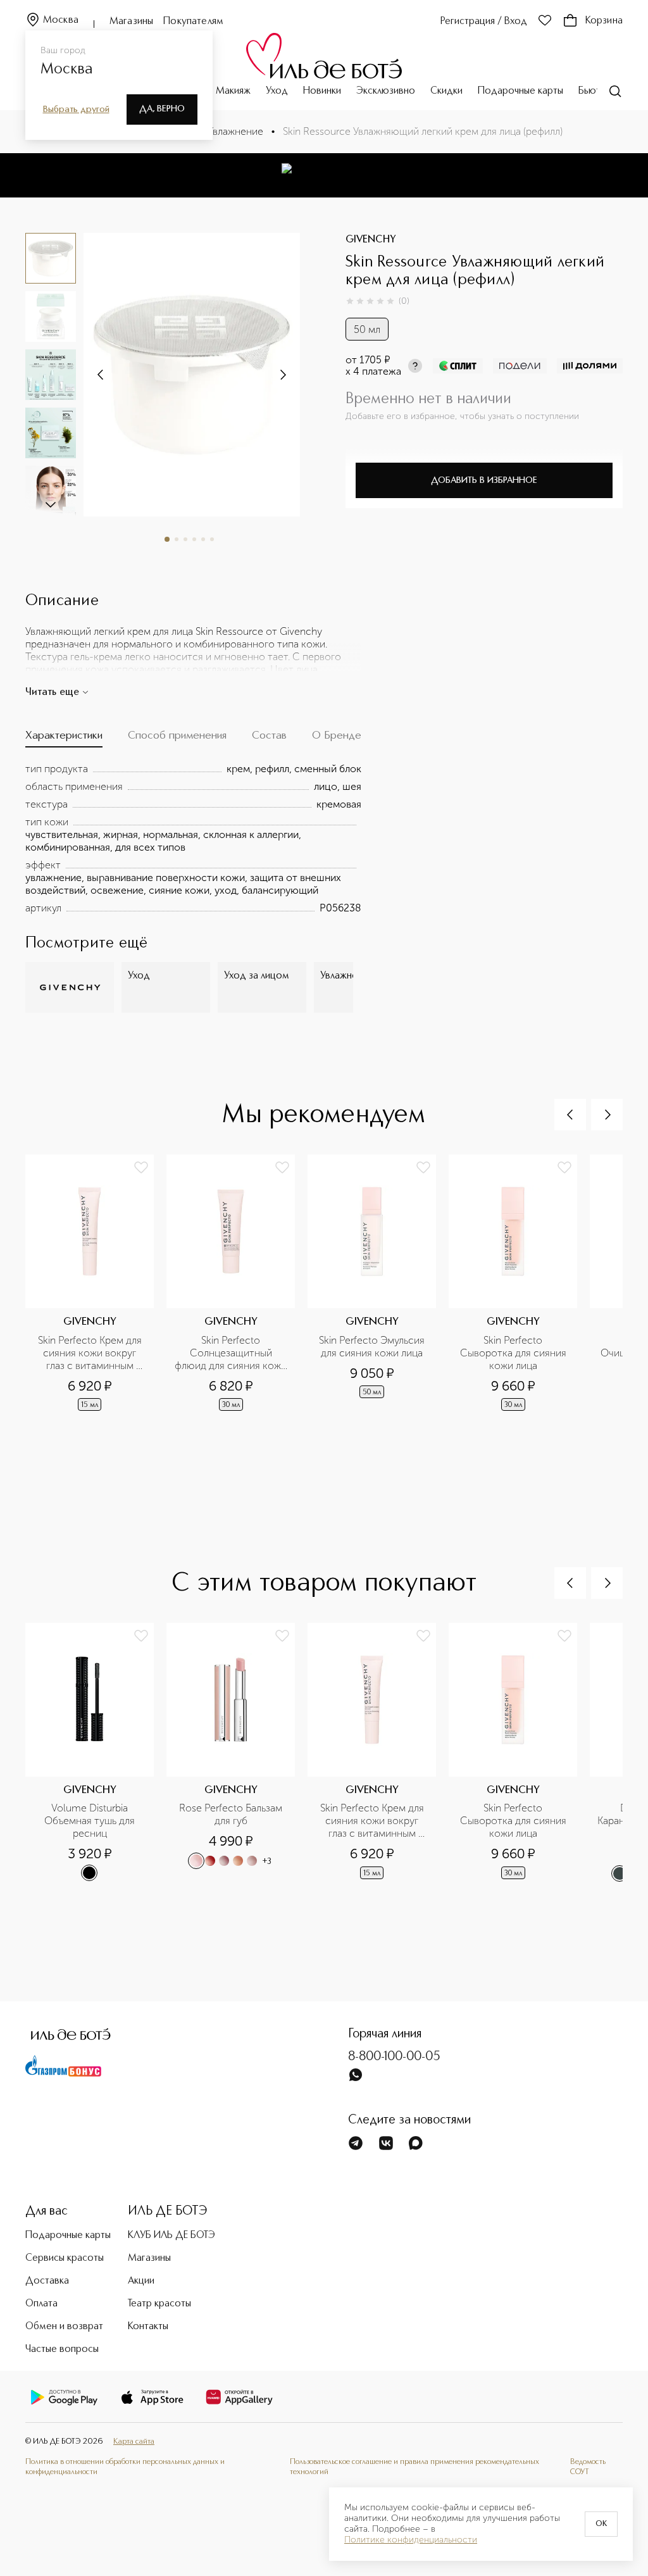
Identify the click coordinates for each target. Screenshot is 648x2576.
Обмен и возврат (64, 2327)
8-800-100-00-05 (394, 2057)
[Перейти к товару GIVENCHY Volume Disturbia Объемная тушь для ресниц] (96, 1768)
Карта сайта (134, 2442)
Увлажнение (235, 131)
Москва (61, 20)
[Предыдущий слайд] (570, 1115)
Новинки (322, 91)
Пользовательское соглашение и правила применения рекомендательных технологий (414, 2467)
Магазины (131, 22)
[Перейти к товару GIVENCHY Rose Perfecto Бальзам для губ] (237, 1768)
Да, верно (162, 109)
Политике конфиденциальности (411, 2540)
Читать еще (52, 692)
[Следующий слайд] (51, 504)
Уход (277, 91)
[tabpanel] (193, 839)
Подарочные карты (520, 91)
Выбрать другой (76, 109)
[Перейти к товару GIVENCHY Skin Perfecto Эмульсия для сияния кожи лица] (378, 1299)
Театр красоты (159, 2304)
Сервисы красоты (65, 2258)
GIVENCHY (371, 240)
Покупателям (193, 22)
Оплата (41, 2304)
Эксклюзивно (386, 91)
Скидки (446, 91)
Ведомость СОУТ (588, 2467)
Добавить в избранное (484, 480)
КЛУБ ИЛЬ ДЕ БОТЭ (171, 2235)
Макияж (233, 91)
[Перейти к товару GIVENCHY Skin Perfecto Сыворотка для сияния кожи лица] (519, 1299)
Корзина (604, 21)
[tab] (64, 738)
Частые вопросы (62, 2349)
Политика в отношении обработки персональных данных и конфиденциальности (125, 2467)
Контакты (148, 2327)
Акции (141, 2281)
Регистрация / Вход (484, 22)
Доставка (47, 2281)
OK (601, 2524)
